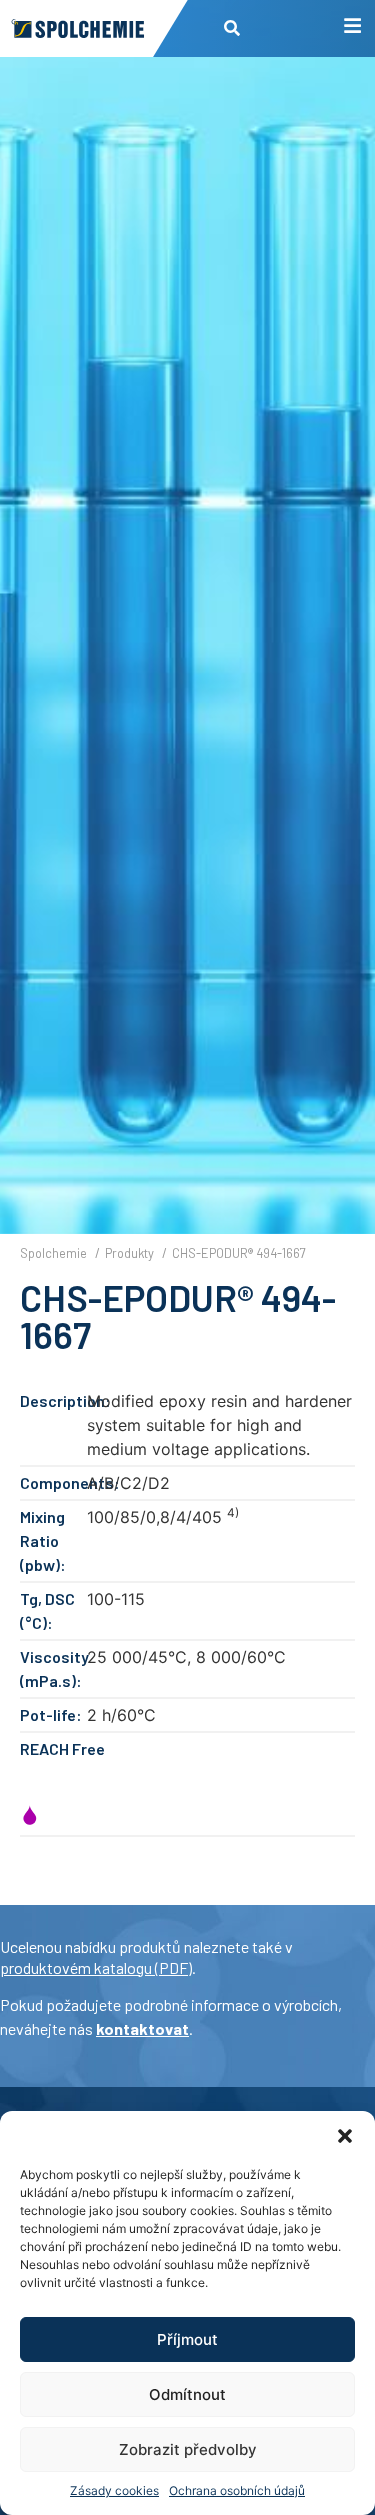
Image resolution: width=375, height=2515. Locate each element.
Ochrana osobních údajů (237, 2490)
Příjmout (187, 2339)
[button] (345, 2136)
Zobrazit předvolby (188, 2449)
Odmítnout (187, 2394)
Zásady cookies (114, 2490)
